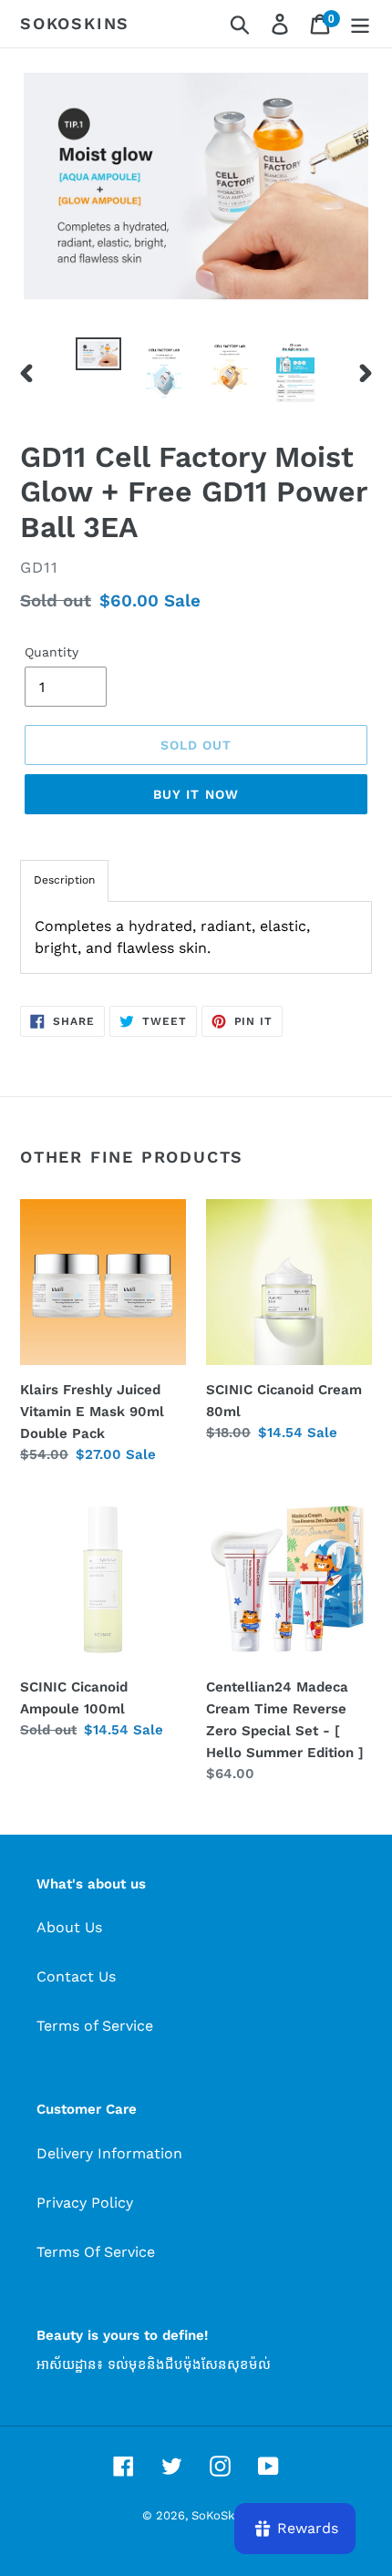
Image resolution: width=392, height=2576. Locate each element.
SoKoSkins (75, 23)
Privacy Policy (85, 2203)
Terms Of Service (96, 2252)
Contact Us (76, 1976)
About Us (69, 1927)
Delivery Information (109, 2153)
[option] (98, 357)
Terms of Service (95, 2026)
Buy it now (196, 794)
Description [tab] (64, 880)
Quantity (52, 652)
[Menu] (360, 24)
